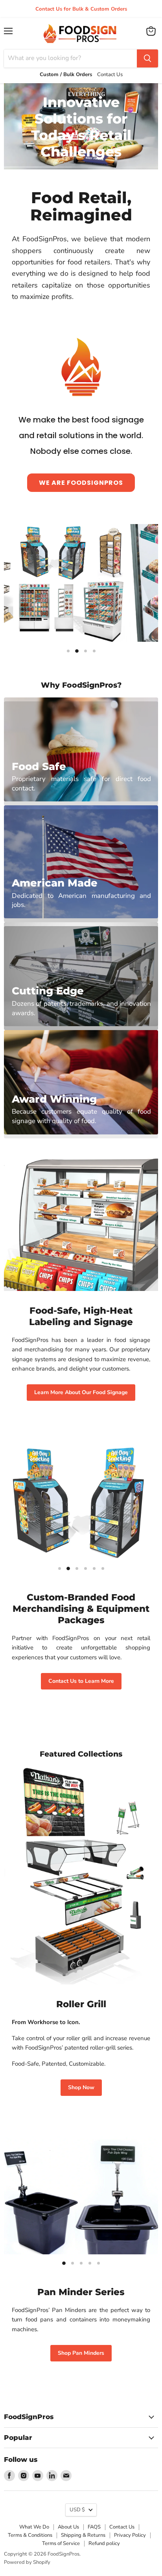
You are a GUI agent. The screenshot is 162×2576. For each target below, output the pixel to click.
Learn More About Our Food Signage (81, 1392)
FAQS (94, 2527)
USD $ (77, 2510)
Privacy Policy (130, 2535)
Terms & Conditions (30, 2535)
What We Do (34, 2527)
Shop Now (81, 2087)
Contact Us (122, 2527)
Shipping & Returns (83, 2535)
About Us (68, 2527)
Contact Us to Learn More (81, 1681)
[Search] (147, 58)
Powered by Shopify (27, 2562)
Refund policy (104, 2543)
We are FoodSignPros (81, 483)
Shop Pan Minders (81, 2353)
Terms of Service (61, 2543)
